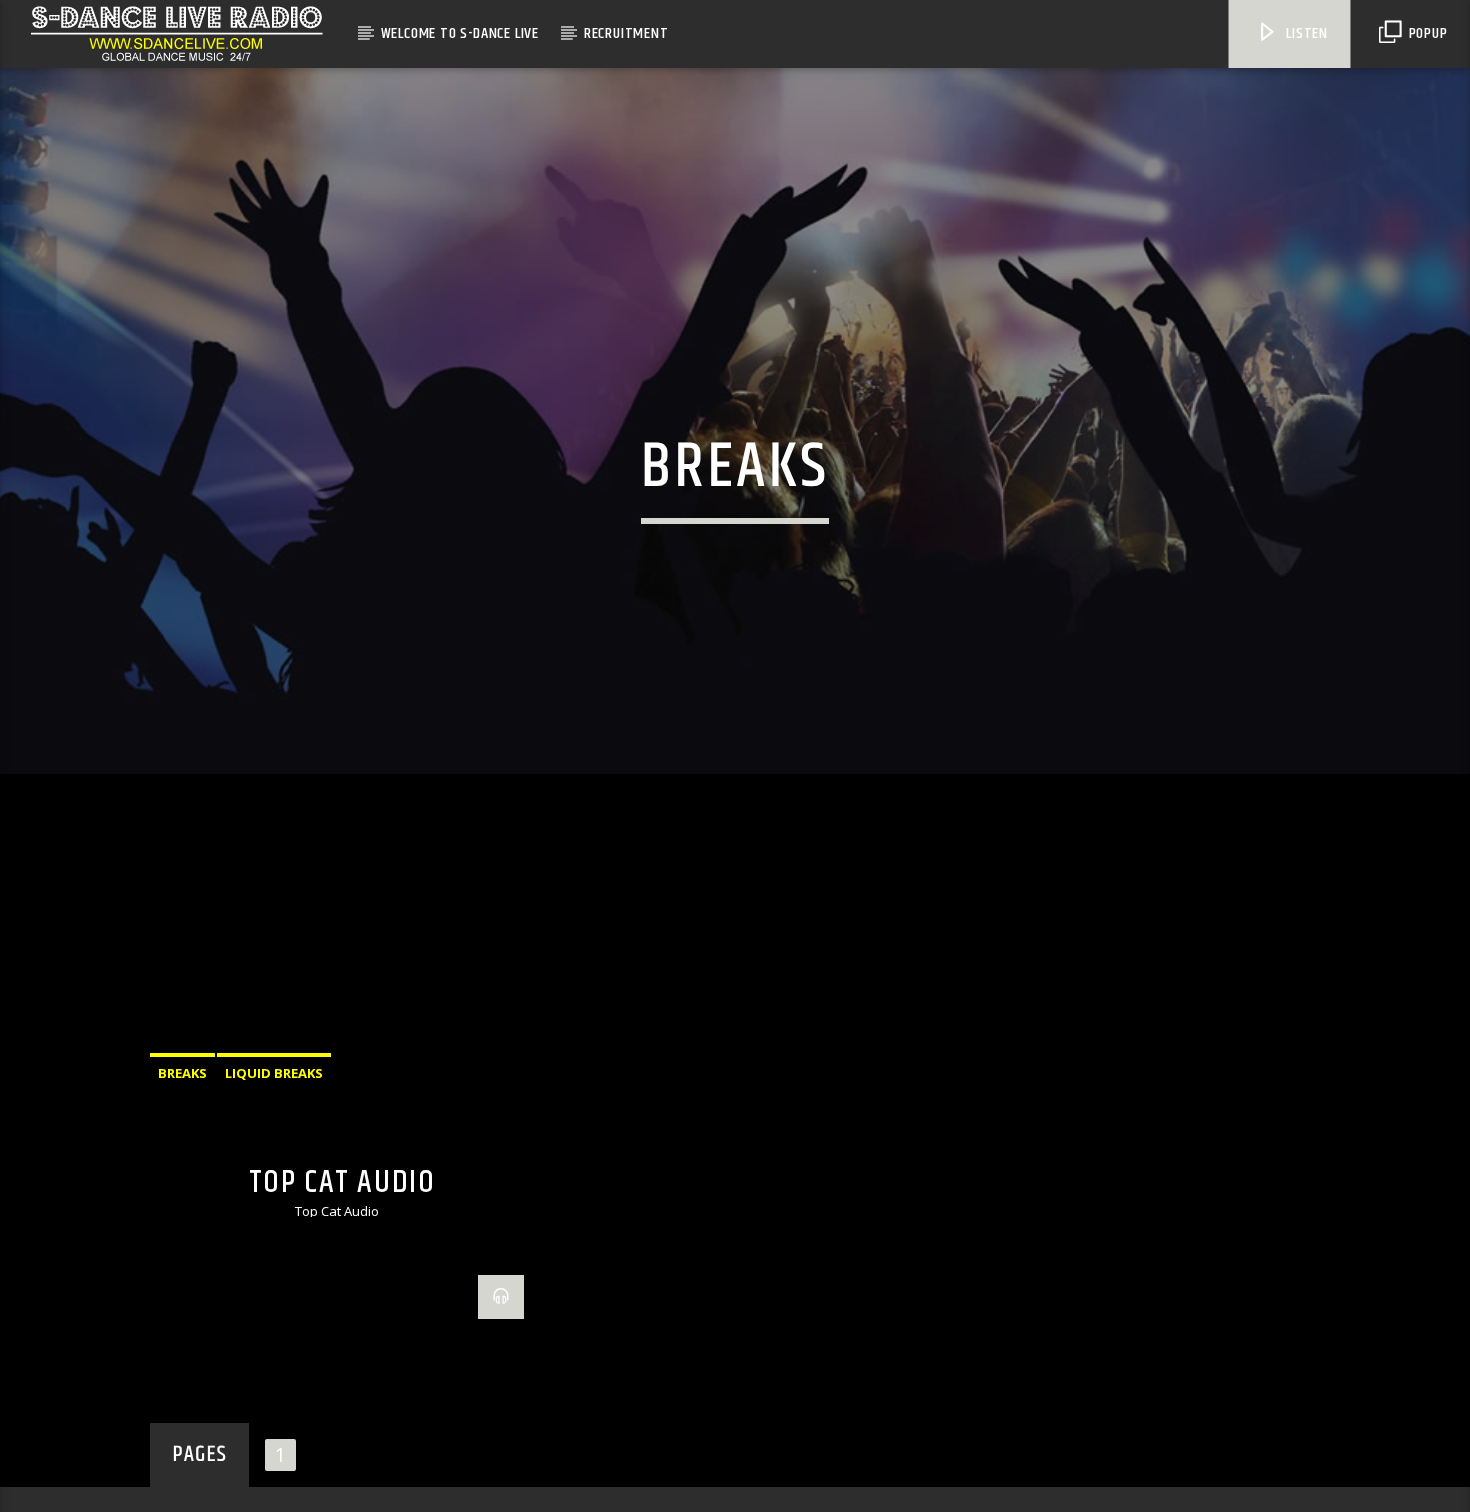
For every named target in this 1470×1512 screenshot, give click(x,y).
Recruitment (626, 33)
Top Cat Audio (342, 1222)
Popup (1426, 33)
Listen (1305, 33)
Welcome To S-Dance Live (460, 33)
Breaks (182, 1114)
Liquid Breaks (274, 1114)
